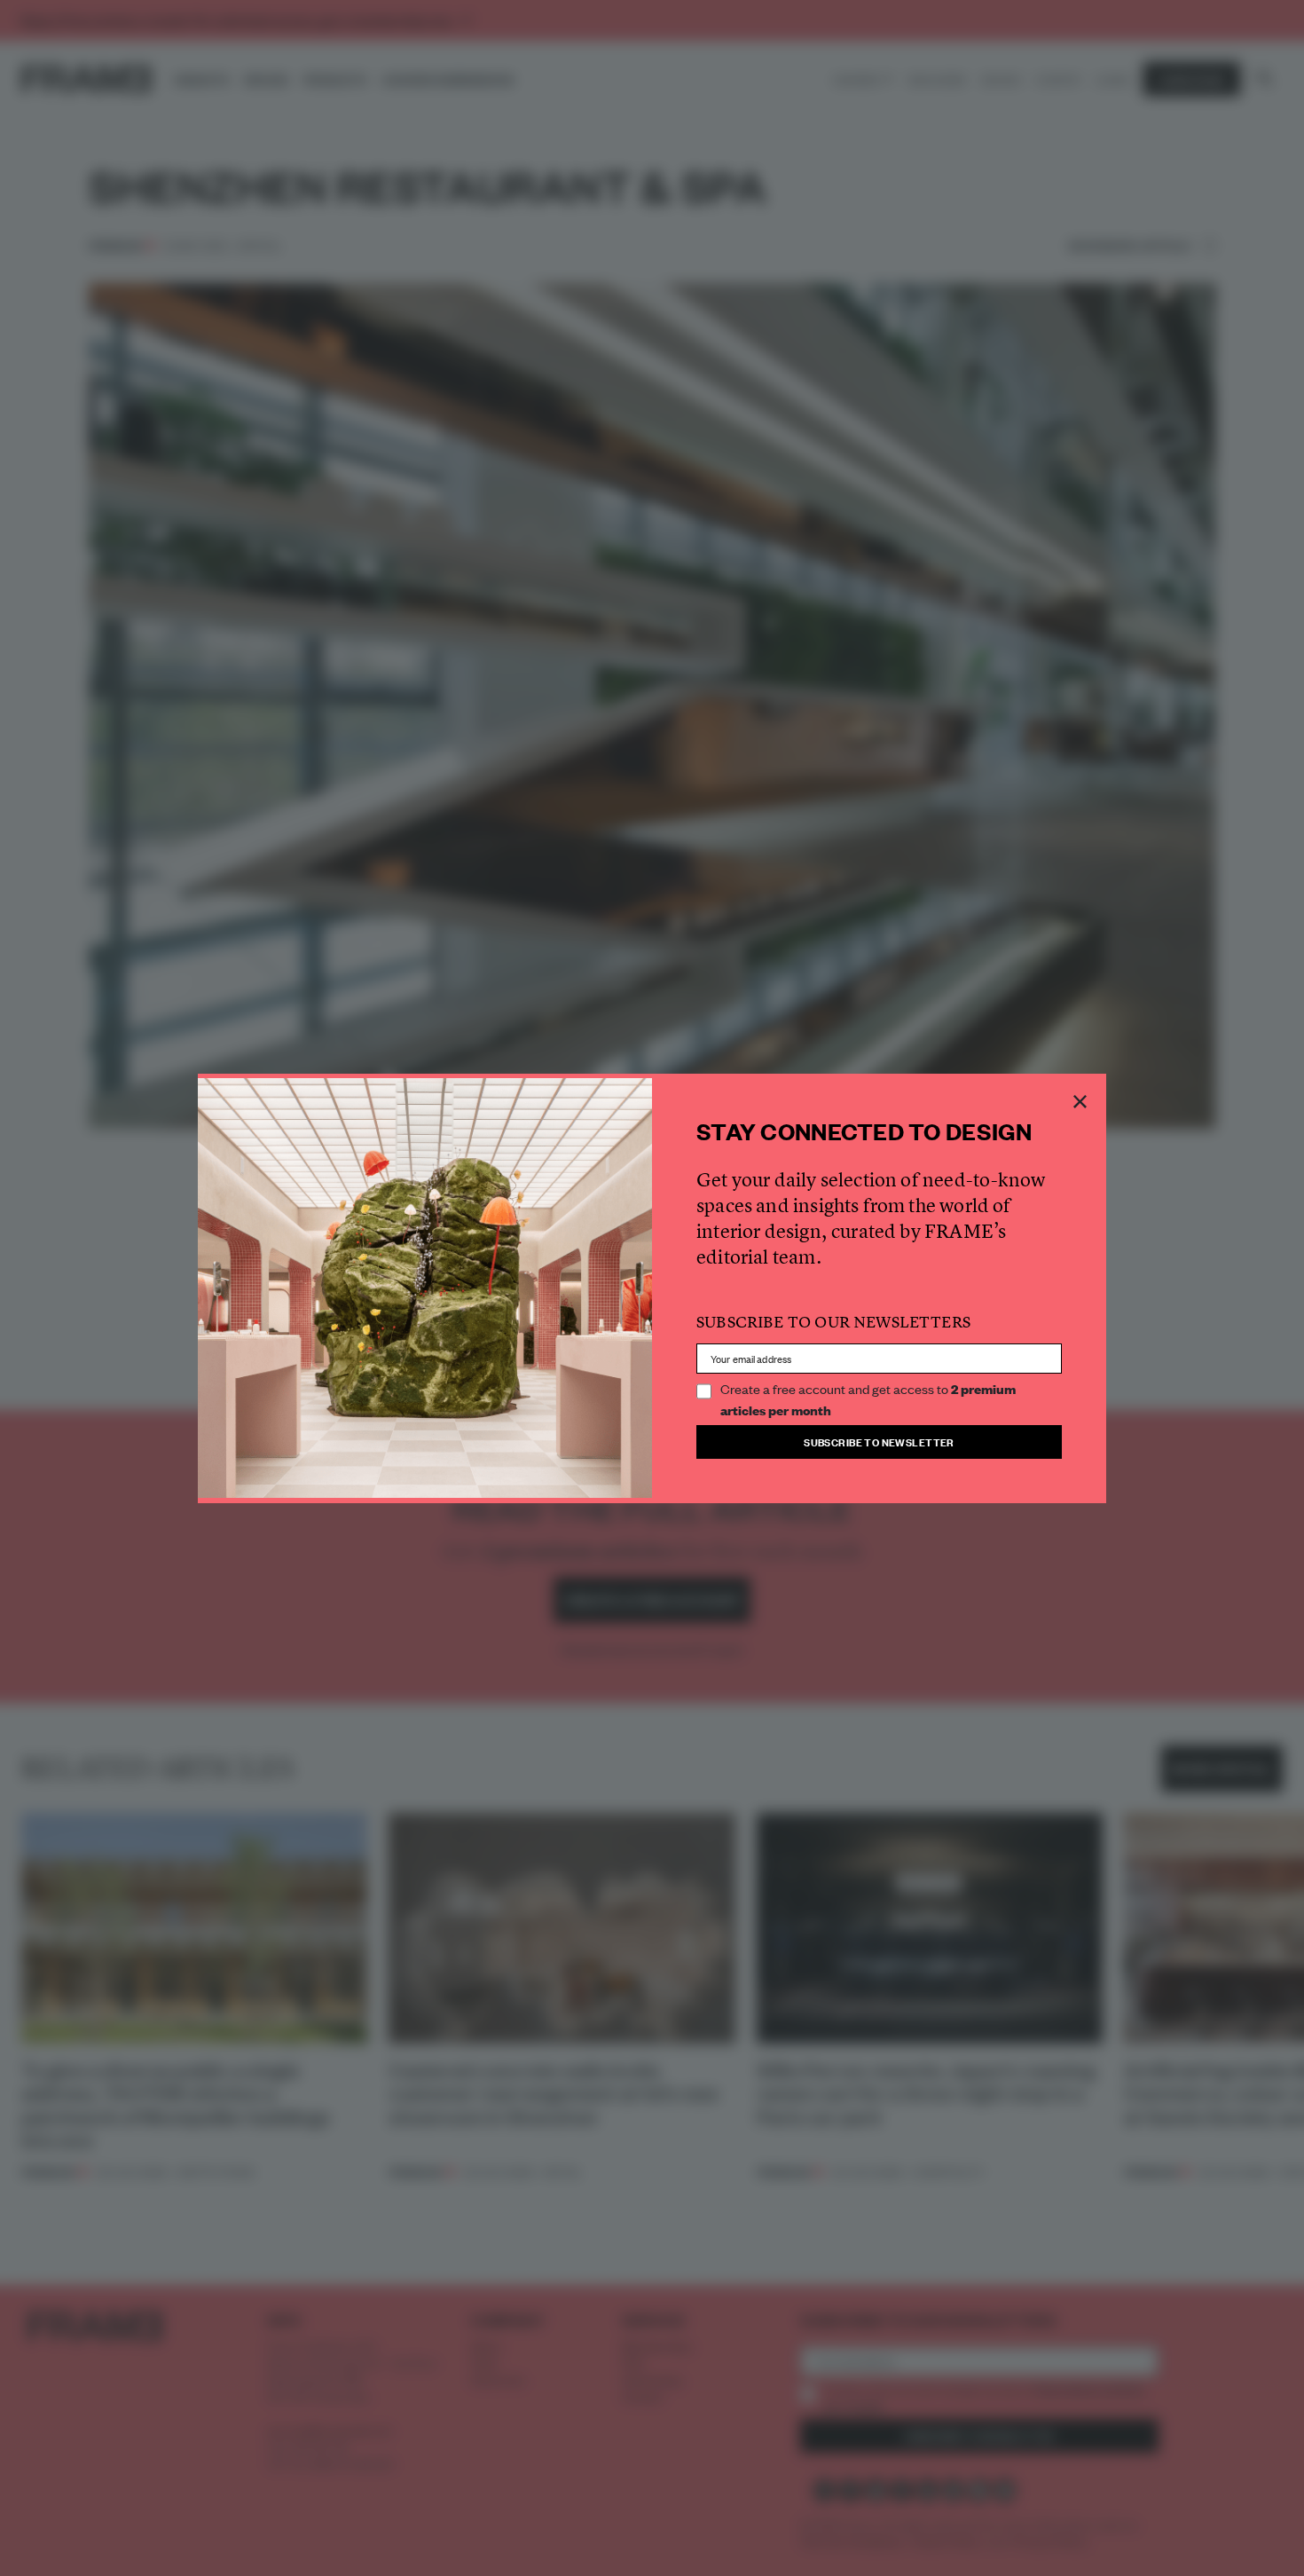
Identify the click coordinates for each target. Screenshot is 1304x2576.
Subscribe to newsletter (879, 1442)
